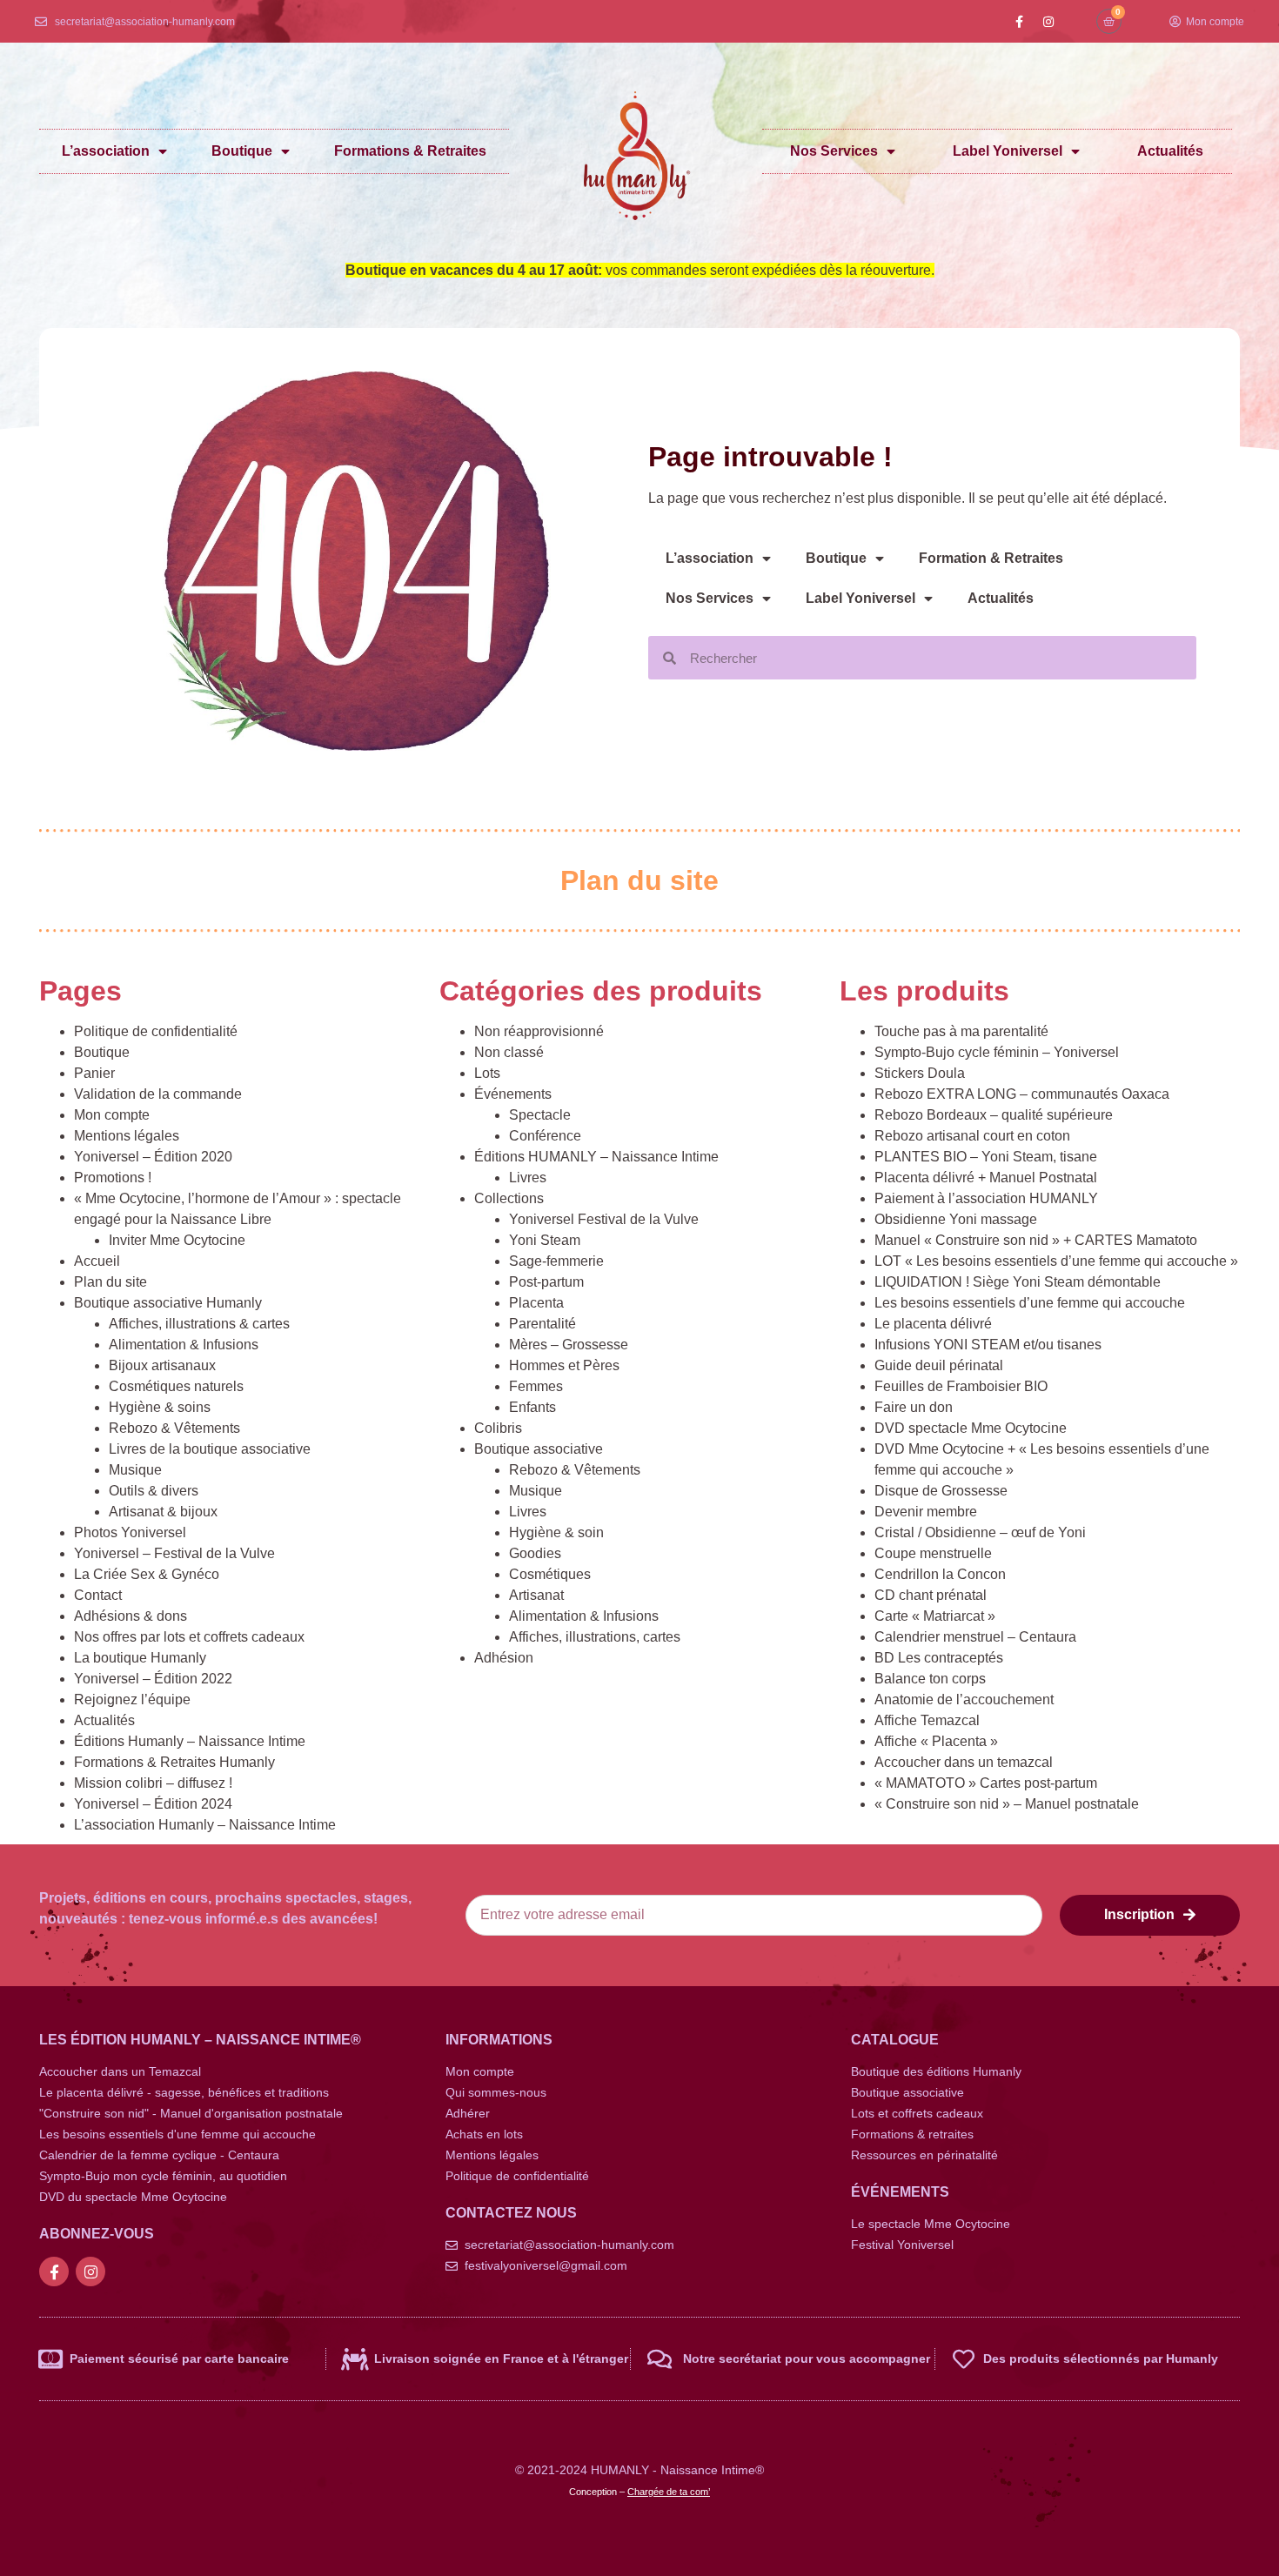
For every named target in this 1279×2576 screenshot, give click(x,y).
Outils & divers (154, 1491)
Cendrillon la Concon (940, 1574)
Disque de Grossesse (941, 1491)
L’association (106, 151)
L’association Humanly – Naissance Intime (205, 1825)
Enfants (532, 1407)
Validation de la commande (158, 1094)
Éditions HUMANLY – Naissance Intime (596, 1157)
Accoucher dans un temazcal (964, 1762)
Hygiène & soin (556, 1532)
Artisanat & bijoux (163, 1512)
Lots (487, 1073)
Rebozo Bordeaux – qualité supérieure (994, 1115)
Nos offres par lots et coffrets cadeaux (189, 1637)
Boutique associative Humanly (168, 1303)
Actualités (1170, 151)
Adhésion (504, 1658)
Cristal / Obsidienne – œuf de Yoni (980, 1532)
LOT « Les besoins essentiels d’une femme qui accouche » (1056, 1261)
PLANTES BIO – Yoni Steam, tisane (986, 1157)
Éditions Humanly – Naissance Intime (190, 1741)
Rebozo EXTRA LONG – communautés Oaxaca (1022, 1094)
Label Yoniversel (1008, 151)
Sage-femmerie (556, 1261)
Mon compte (112, 1115)
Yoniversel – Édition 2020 (153, 1157)
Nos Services (834, 151)
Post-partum (546, 1282)
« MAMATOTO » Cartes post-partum (986, 1783)
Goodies (535, 1553)
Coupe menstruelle (933, 1553)
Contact (98, 1595)
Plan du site (110, 1282)
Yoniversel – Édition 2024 (153, 1804)
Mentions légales (127, 1136)
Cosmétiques (550, 1574)
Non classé (509, 1052)
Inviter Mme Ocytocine (177, 1240)
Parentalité (542, 1324)
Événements (513, 1094)
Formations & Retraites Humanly (174, 1762)
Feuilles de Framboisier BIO (961, 1386)
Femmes (536, 1386)
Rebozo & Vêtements (174, 1428)
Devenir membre (926, 1512)
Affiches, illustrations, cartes (595, 1637)
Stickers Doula (920, 1073)
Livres (528, 1178)
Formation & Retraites (991, 558)
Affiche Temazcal (927, 1720)
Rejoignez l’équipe (132, 1699)
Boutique (242, 151)
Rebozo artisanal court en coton (972, 1136)
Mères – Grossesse (569, 1345)
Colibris (498, 1428)
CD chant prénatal (931, 1595)
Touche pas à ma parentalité (961, 1031)
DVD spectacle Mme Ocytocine (971, 1428)
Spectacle (540, 1115)
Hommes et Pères (564, 1365)
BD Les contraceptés (939, 1658)
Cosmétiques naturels (176, 1386)
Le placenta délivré (933, 1324)
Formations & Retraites (410, 151)
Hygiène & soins (160, 1407)
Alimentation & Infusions (184, 1345)
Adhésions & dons (131, 1616)
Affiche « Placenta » (936, 1741)
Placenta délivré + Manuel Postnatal (986, 1178)
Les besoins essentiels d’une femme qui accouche (1030, 1303)
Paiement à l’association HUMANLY (986, 1198)
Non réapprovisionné (539, 1031)
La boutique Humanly (140, 1658)
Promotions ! (113, 1178)
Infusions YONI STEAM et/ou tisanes (988, 1345)
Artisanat (536, 1595)
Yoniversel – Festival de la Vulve (174, 1553)
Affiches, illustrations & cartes (199, 1324)
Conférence (545, 1136)
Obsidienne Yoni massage (956, 1219)
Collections (509, 1198)
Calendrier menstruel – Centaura (975, 1637)
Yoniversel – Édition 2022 (153, 1679)
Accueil (97, 1261)
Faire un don (914, 1407)
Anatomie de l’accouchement (964, 1699)
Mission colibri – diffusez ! (153, 1783)
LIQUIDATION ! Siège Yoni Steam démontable (1018, 1282)
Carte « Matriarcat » (935, 1616)
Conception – (639, 2492)
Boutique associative (539, 1449)
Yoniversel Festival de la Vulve (604, 1219)
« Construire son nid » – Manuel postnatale (1007, 1804)
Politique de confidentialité (156, 1031)
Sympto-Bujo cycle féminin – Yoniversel (997, 1052)
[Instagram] (1048, 22)
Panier (94, 1073)
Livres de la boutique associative (210, 1449)
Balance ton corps (930, 1679)
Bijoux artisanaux (162, 1365)
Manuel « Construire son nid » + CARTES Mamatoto (1036, 1240)
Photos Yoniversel (130, 1532)
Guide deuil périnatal (939, 1365)
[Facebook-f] (1020, 22)
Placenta (536, 1303)
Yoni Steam (545, 1240)
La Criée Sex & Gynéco (147, 1574)
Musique (135, 1470)
